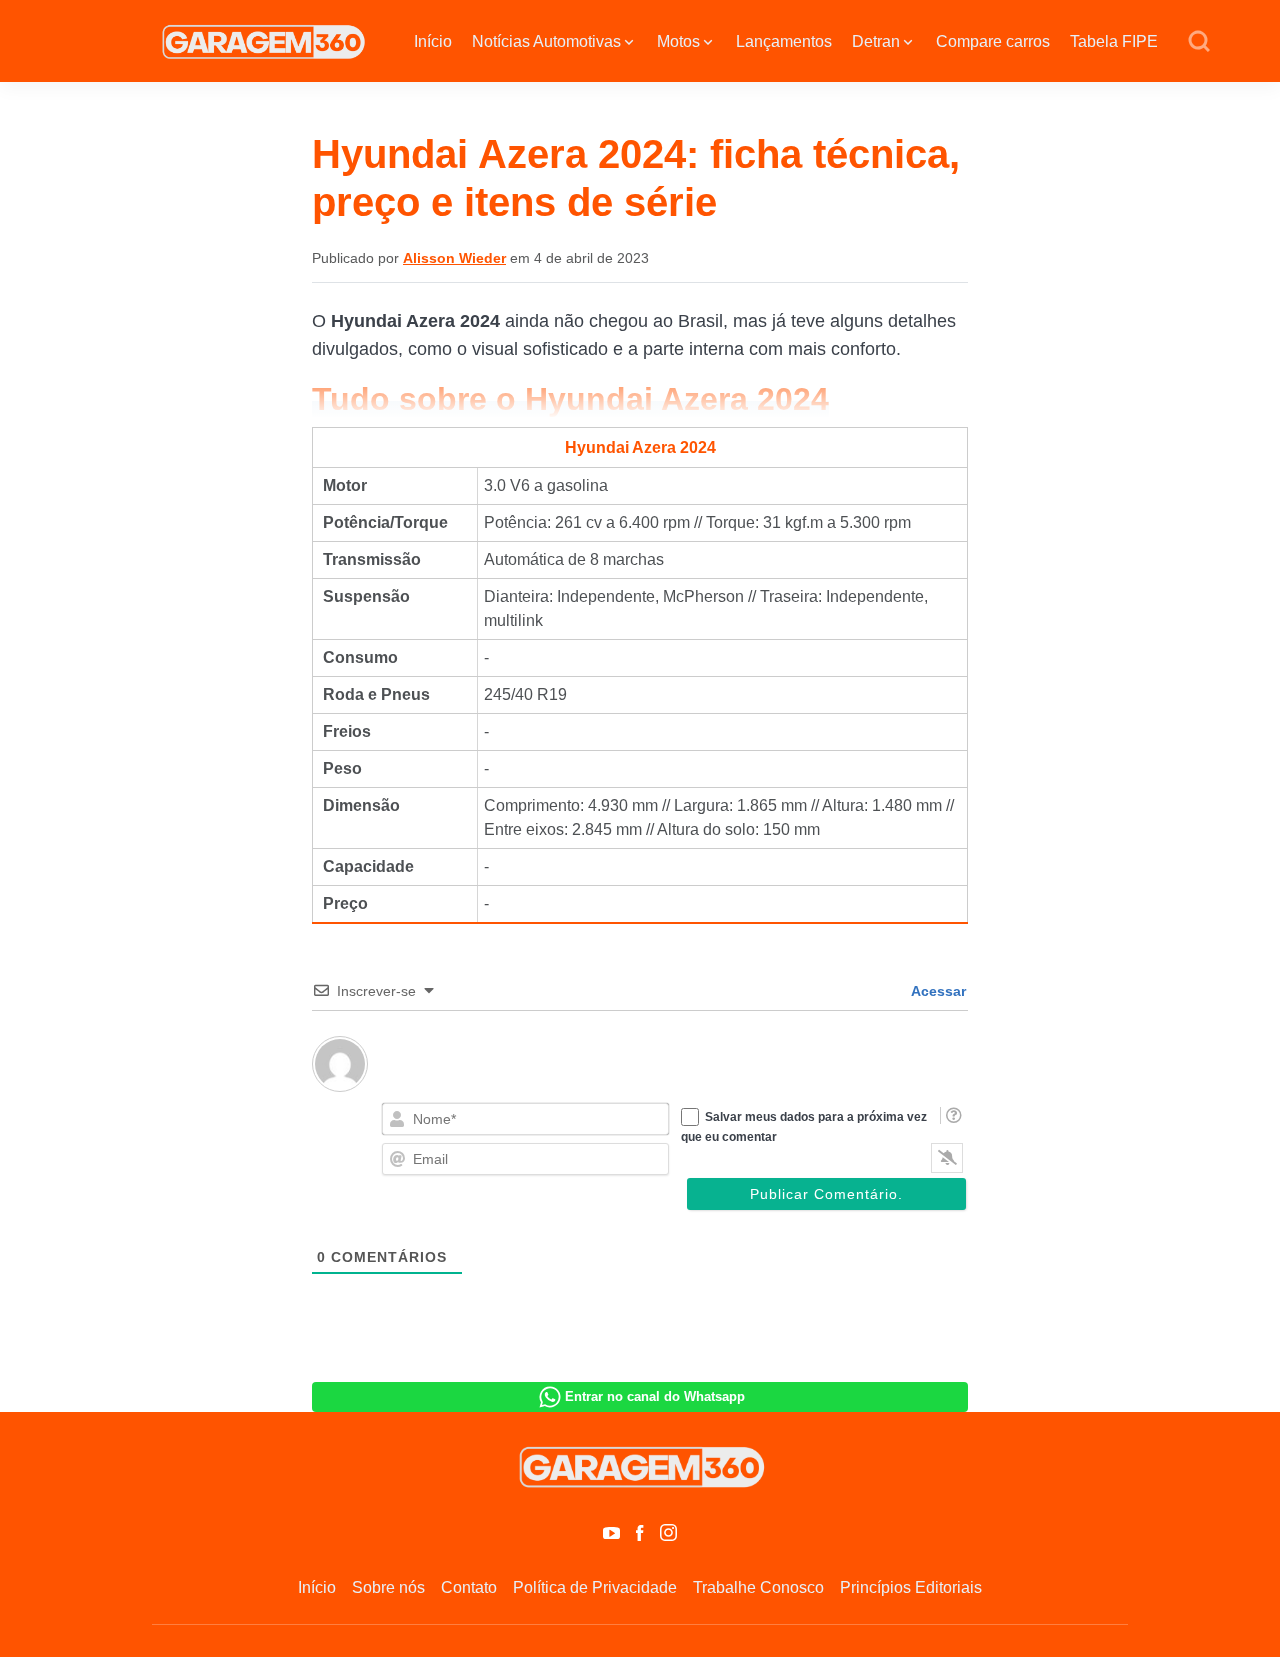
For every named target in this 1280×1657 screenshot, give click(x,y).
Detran (876, 41)
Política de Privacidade (595, 1587)
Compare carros (993, 41)
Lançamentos (784, 41)
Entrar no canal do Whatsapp (655, 1396)
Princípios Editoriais (911, 1587)
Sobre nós (388, 1587)
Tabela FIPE (1114, 41)
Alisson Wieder (454, 258)
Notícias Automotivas (546, 41)
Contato (469, 1587)
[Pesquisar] (1199, 42)
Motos (678, 41)
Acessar (937, 991)
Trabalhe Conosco (758, 1587)
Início (433, 41)
